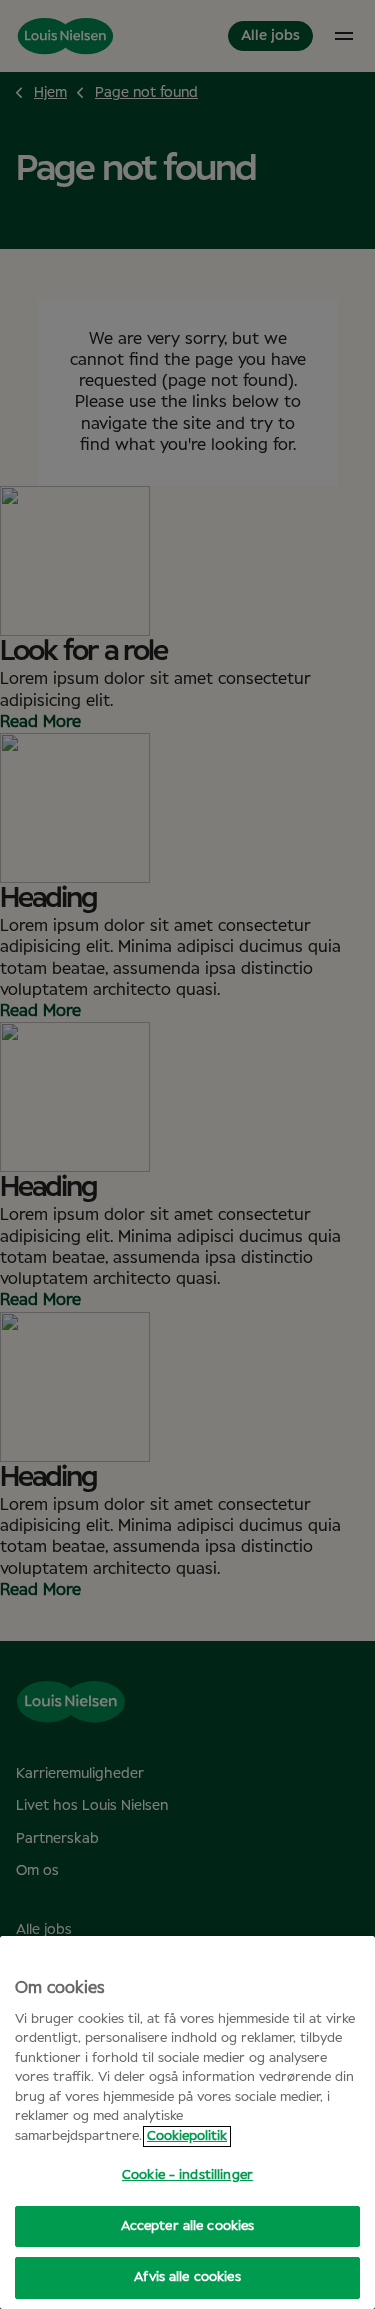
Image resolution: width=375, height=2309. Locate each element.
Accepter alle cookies (188, 2226)
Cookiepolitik (187, 2136)
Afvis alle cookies (187, 2277)
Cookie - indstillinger (187, 2175)
